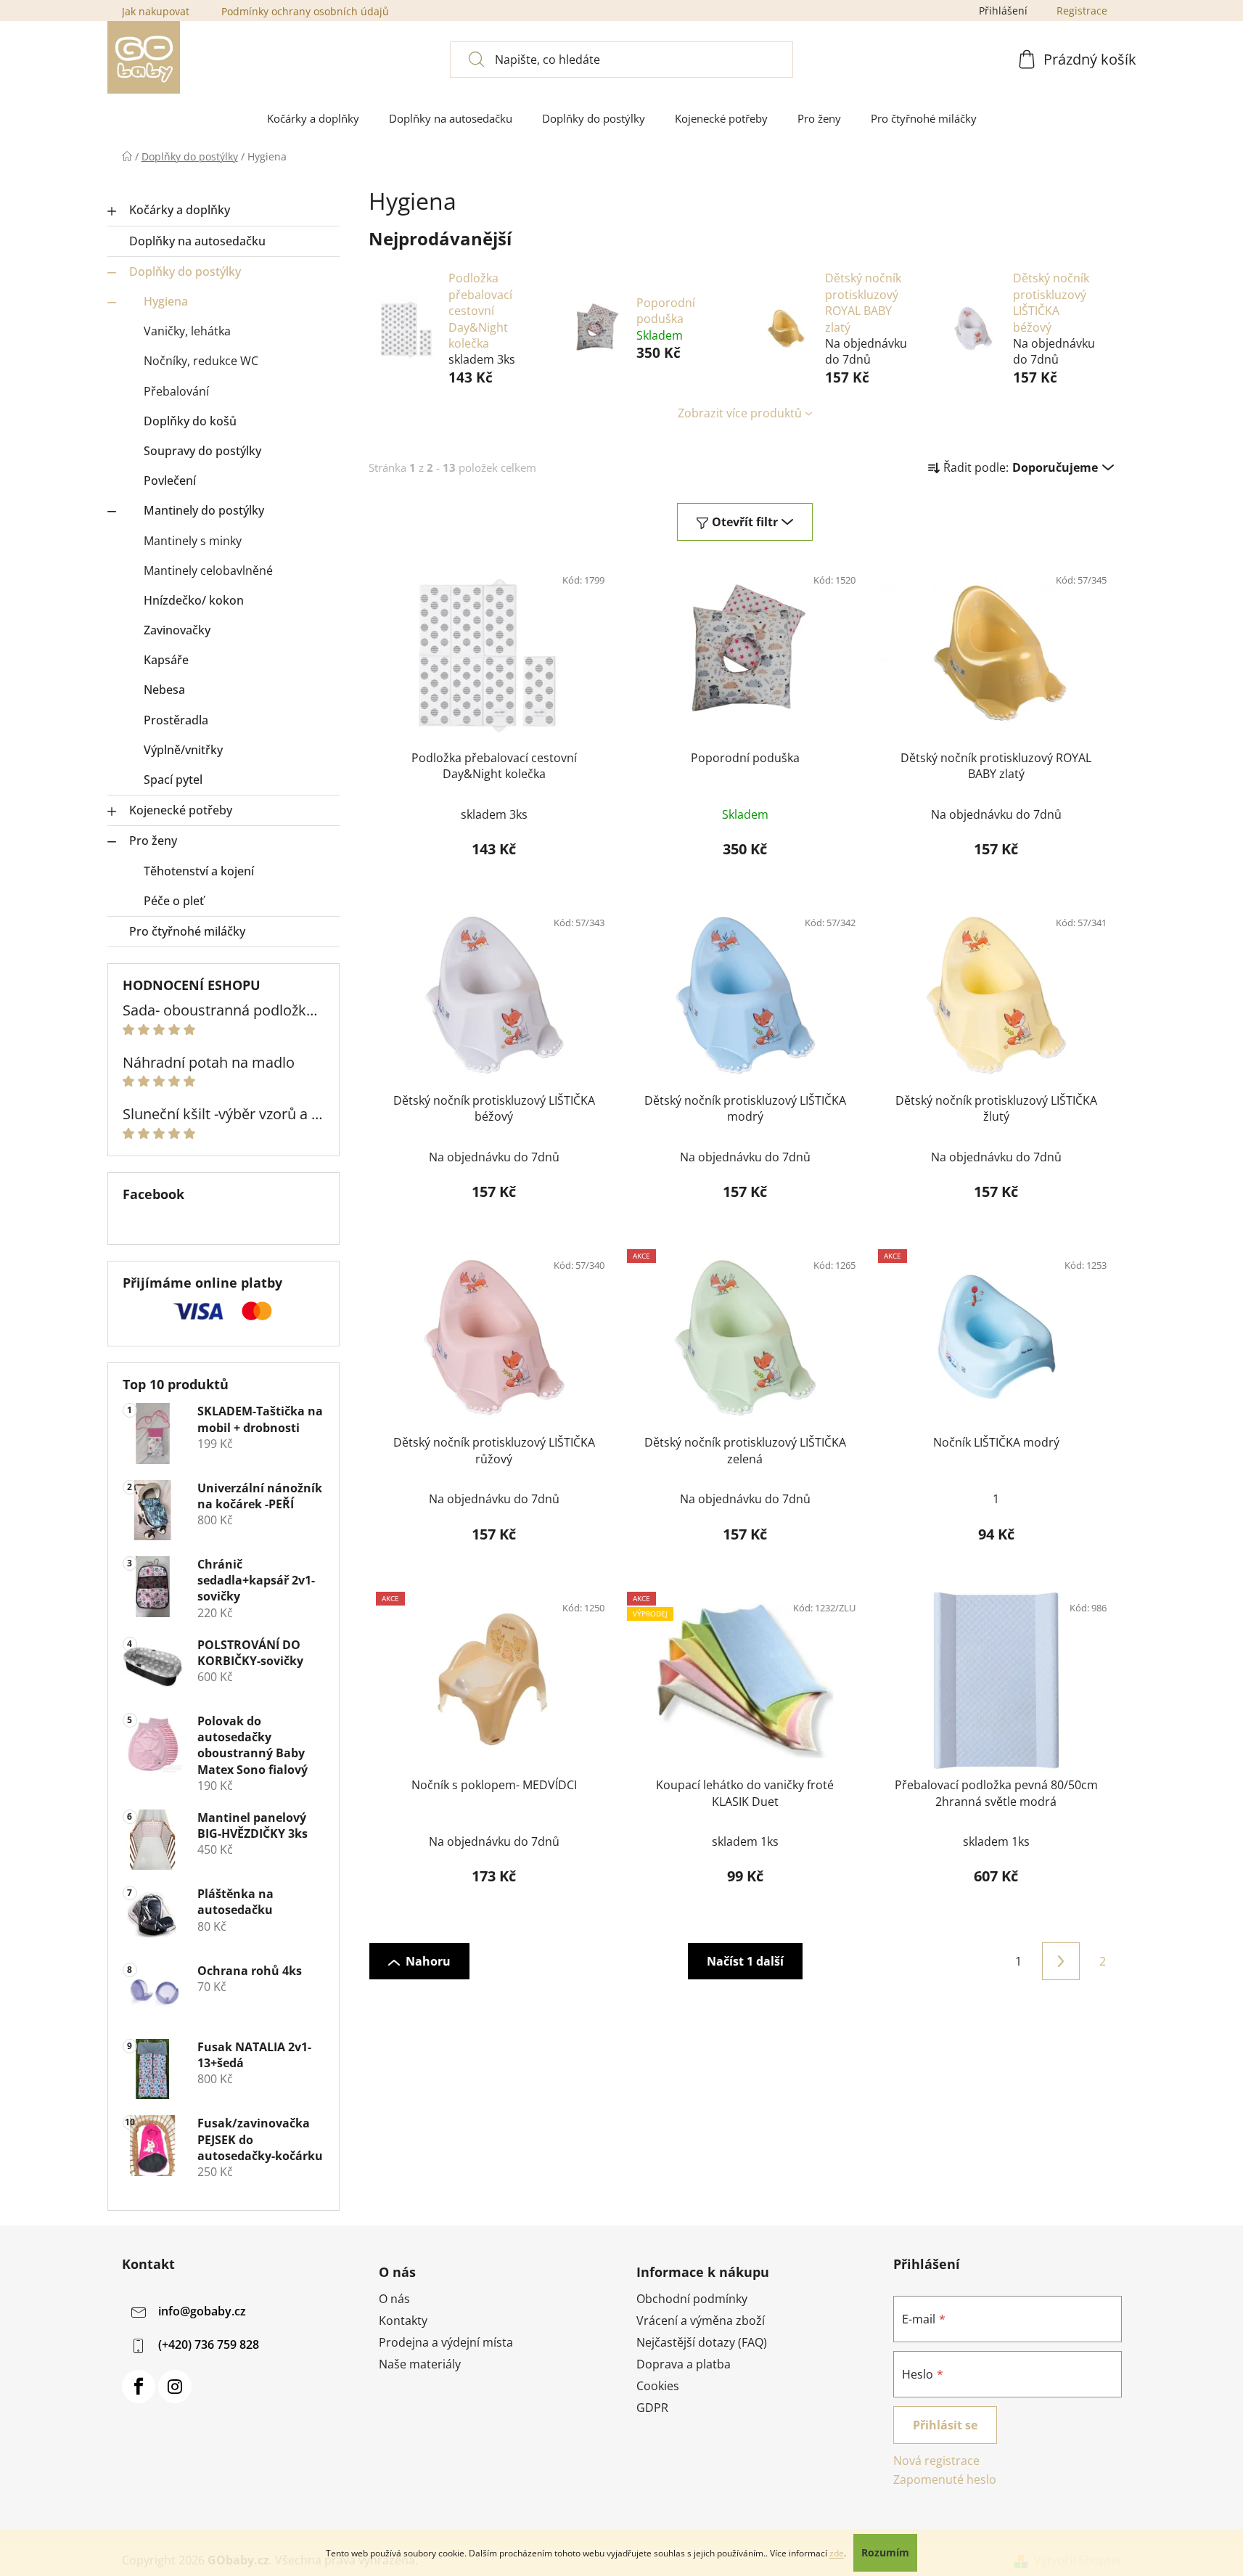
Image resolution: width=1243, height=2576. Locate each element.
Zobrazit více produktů (740, 413)
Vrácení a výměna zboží (701, 2321)
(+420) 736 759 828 (209, 2344)
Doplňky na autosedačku (197, 241)
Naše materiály (420, 2364)
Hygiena (166, 301)
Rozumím (885, 2552)
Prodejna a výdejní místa (446, 2342)
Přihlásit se (945, 2425)
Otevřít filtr (745, 522)
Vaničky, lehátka (187, 331)
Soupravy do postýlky (202, 451)
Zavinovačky (177, 630)
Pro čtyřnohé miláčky (187, 931)
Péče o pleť (174, 901)
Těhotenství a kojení (199, 871)
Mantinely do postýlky (204, 510)
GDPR (652, 2408)
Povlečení (170, 481)
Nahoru (428, 1961)
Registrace (1082, 11)
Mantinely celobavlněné (208, 571)
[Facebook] (139, 2387)
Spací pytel (173, 780)
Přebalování (176, 391)
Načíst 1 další (745, 1961)
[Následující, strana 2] (1061, 1961)
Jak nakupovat (156, 11)
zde (837, 2553)
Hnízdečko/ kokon (194, 600)
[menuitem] (313, 119)
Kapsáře (166, 660)
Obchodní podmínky (692, 2299)
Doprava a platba (684, 2364)
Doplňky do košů (190, 421)
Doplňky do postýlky (185, 271)
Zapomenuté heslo (945, 2479)
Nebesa (164, 690)
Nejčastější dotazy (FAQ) (702, 2342)
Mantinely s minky (193, 541)
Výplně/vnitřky (183, 750)
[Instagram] (175, 2387)
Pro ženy (153, 841)
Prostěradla (176, 720)
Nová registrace (936, 2461)
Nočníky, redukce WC (201, 361)
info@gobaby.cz (202, 2311)
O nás (394, 2299)
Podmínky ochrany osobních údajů (305, 11)
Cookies (658, 2386)
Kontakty (403, 2321)
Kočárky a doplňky (180, 210)
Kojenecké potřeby (181, 810)
